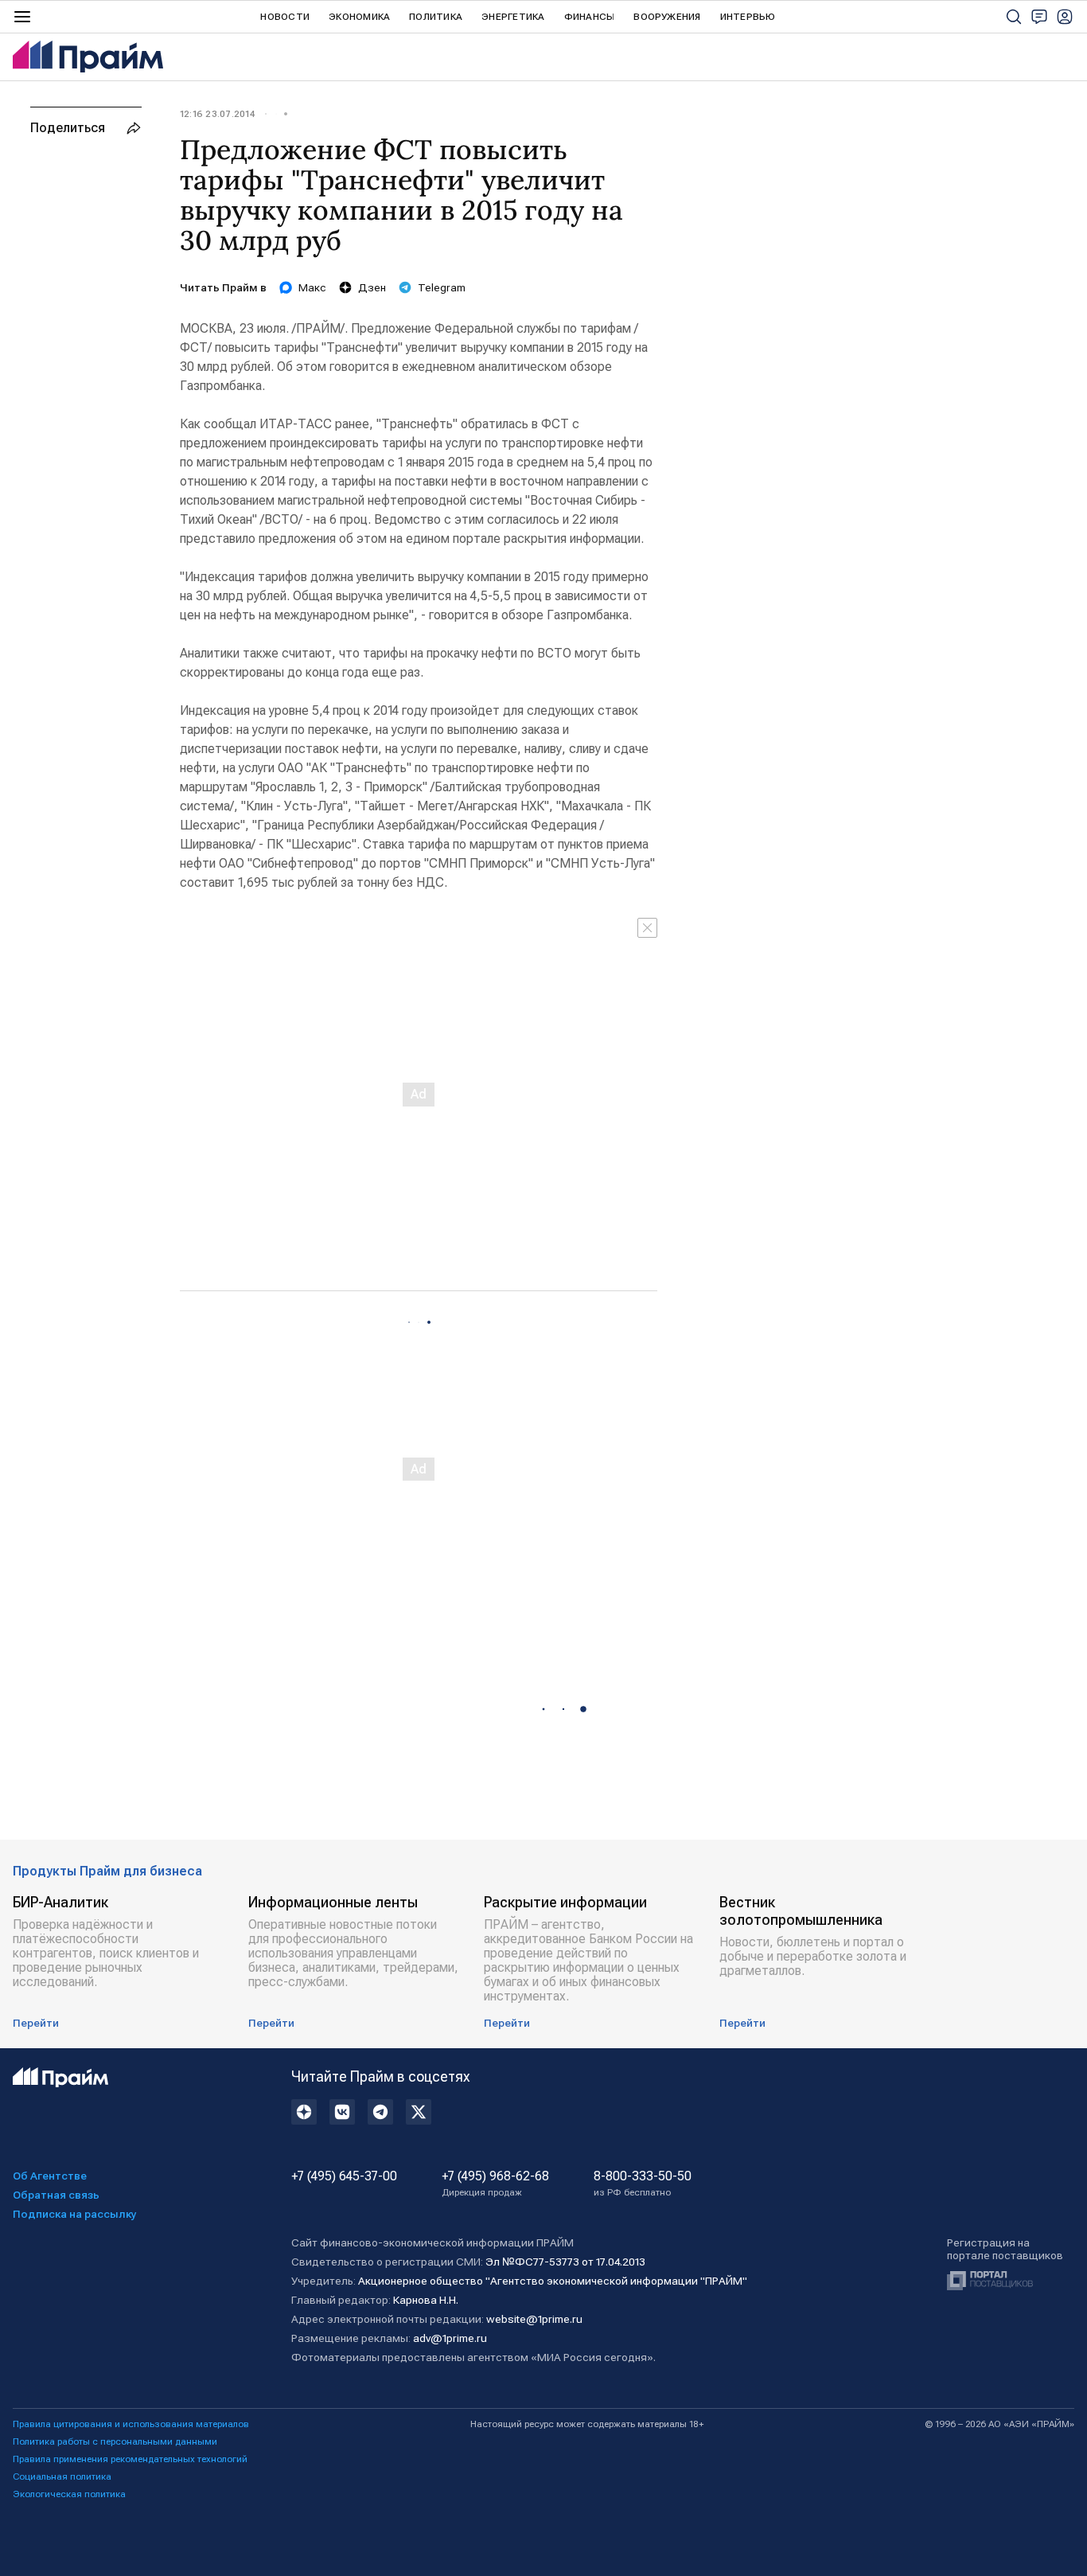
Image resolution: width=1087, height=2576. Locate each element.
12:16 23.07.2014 (217, 114)
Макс (312, 287)
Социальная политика (62, 2476)
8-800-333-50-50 (643, 2184)
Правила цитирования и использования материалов (131, 2424)
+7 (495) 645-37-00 (344, 2176)
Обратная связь (56, 2195)
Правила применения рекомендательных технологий (130, 2459)
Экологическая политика (69, 2494)
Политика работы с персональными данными (115, 2441)
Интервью (748, 17)
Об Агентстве (50, 2176)
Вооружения (667, 17)
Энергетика (513, 17)
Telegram (442, 287)
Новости (285, 17)
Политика (436, 17)
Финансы (590, 17)
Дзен (372, 287)
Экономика (359, 17)
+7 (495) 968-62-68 (495, 2184)
